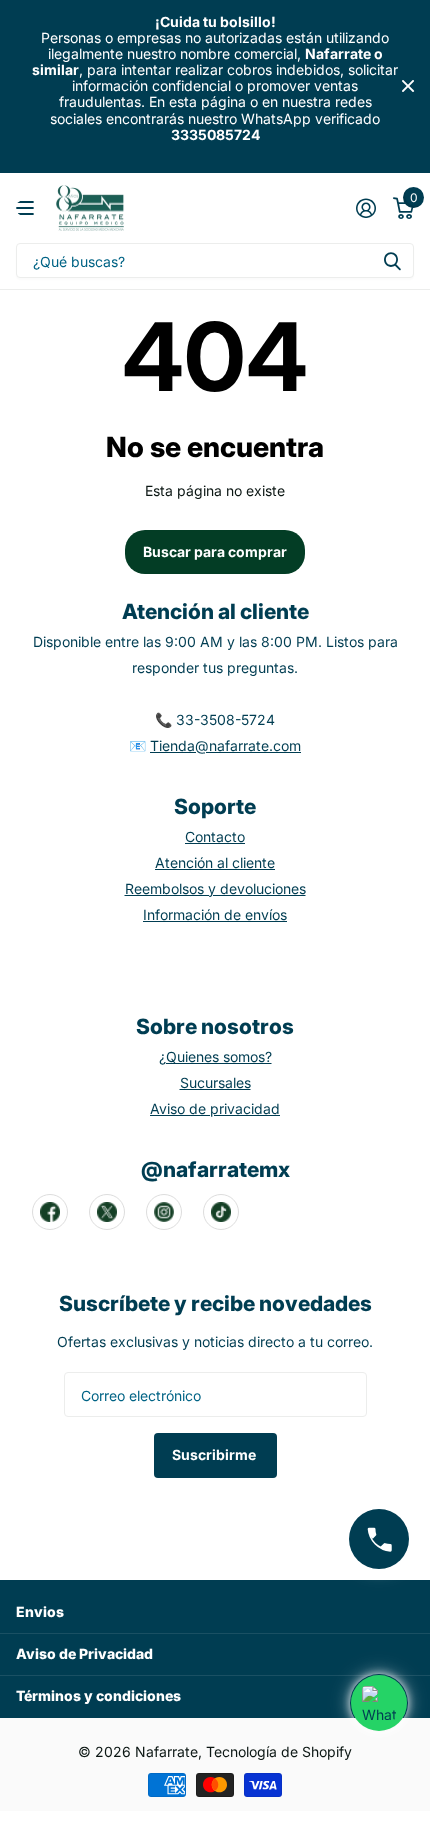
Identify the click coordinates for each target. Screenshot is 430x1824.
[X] (107, 1212)
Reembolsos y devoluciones (215, 888)
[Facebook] (50, 1212)
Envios (40, 1611)
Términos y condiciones (98, 1695)
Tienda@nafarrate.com (225, 745)
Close (408, 86)
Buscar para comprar (215, 551)
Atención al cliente (215, 862)
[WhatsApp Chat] (379, 1703)
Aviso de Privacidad (84, 1653)
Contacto (215, 836)
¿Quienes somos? (215, 1056)
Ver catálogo (27, 208)
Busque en (392, 260)
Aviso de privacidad (215, 1108)
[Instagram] (164, 1212)
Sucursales (215, 1082)
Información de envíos (215, 914)
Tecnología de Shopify (279, 1751)
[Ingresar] (365, 208)
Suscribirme (215, 1454)
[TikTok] (221, 1212)
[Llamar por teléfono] (379, 1539)
